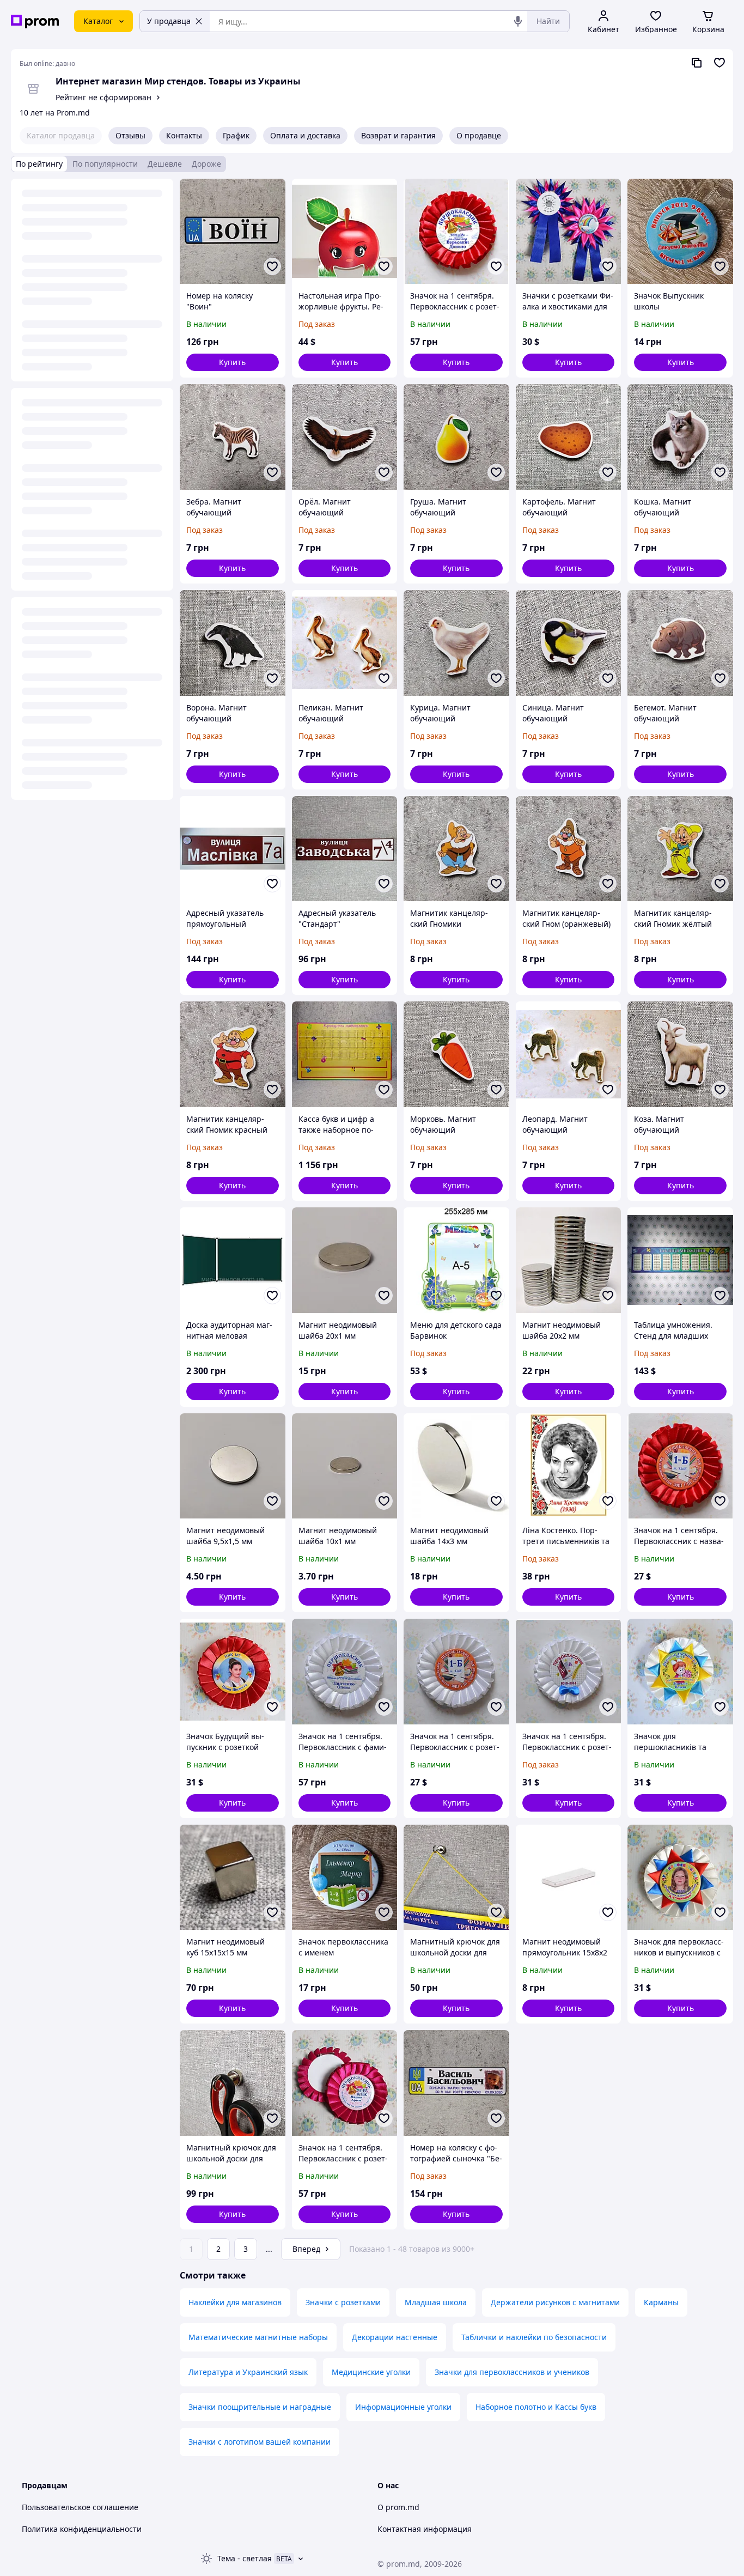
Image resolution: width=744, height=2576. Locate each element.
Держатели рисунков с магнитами (555, 2302)
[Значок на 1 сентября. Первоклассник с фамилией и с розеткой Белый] (345, 1672)
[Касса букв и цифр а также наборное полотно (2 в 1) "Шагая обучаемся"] (345, 1054)
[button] (233, 362)
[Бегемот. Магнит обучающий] (680, 643)
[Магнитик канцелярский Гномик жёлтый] (680, 849)
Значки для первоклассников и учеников (512, 2372)
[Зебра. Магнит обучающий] (233, 437)
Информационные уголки (403, 2407)
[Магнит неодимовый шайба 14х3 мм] (456, 1466)
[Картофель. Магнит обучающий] (569, 437)
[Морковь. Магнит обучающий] (456, 1054)
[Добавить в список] (272, 266)
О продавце (479, 135)
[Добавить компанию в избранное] (719, 63)
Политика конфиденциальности (82, 2529)
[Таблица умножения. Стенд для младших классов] (680, 1260)
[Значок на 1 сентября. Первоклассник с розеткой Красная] (456, 232)
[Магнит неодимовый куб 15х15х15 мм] (233, 1878)
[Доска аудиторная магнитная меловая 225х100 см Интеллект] (233, 1260)
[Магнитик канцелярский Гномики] (456, 849)
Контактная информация (425, 2529)
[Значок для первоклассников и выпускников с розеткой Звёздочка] (680, 1878)
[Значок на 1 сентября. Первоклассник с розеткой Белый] (456, 1672)
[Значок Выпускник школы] (680, 232)
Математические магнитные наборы (258, 2337)
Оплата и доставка (305, 135)
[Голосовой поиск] (518, 21)
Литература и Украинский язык (248, 2372)
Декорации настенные (395, 2337)
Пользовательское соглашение (80, 2507)
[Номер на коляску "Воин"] (233, 232)
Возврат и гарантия (398, 135)
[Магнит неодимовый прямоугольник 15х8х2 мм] (569, 1878)
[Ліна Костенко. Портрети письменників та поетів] (569, 1466)
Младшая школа (436, 2302)
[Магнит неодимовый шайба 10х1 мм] (345, 1466)
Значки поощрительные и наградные (260, 2407)
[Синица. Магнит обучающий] (569, 643)
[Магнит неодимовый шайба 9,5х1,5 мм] (233, 1466)
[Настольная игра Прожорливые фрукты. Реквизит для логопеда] (345, 232)
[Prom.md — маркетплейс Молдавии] (35, 22)
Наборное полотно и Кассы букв (536, 2407)
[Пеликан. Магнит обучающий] (345, 643)
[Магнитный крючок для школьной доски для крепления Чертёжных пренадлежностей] (233, 2083)
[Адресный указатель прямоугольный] (233, 849)
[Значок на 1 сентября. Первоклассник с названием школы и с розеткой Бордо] (680, 1466)
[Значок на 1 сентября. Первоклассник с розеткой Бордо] (345, 2083)
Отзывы (130, 135)
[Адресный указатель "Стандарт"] (345, 849)
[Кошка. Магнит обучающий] (680, 437)
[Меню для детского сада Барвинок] (456, 1260)
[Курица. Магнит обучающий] (456, 643)
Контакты (184, 135)
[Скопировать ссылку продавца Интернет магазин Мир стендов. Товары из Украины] (697, 63)
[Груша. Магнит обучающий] (456, 437)
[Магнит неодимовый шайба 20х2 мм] (569, 1260)
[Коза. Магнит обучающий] (680, 1054)
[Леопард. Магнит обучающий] (569, 1054)
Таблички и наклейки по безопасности (534, 2337)
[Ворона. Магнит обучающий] (233, 643)
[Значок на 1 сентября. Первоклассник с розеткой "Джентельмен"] (569, 1672)
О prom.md (398, 2507)
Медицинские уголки (371, 2372)
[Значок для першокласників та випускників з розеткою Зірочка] (680, 1672)
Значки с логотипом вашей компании (260, 2442)
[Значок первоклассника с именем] (345, 1878)
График (236, 135)
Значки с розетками (343, 2302)
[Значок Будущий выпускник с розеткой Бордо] (233, 1672)
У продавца (169, 21)
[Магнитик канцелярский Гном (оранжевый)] (569, 849)
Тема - (245, 2558)
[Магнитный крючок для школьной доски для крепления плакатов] (456, 1878)
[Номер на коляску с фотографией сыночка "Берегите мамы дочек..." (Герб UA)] (456, 2083)
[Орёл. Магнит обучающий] (345, 437)
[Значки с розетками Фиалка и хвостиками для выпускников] (569, 232)
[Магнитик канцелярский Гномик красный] (233, 1054)
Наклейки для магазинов (235, 2302)
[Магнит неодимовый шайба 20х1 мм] (345, 1260)
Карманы (661, 2302)
